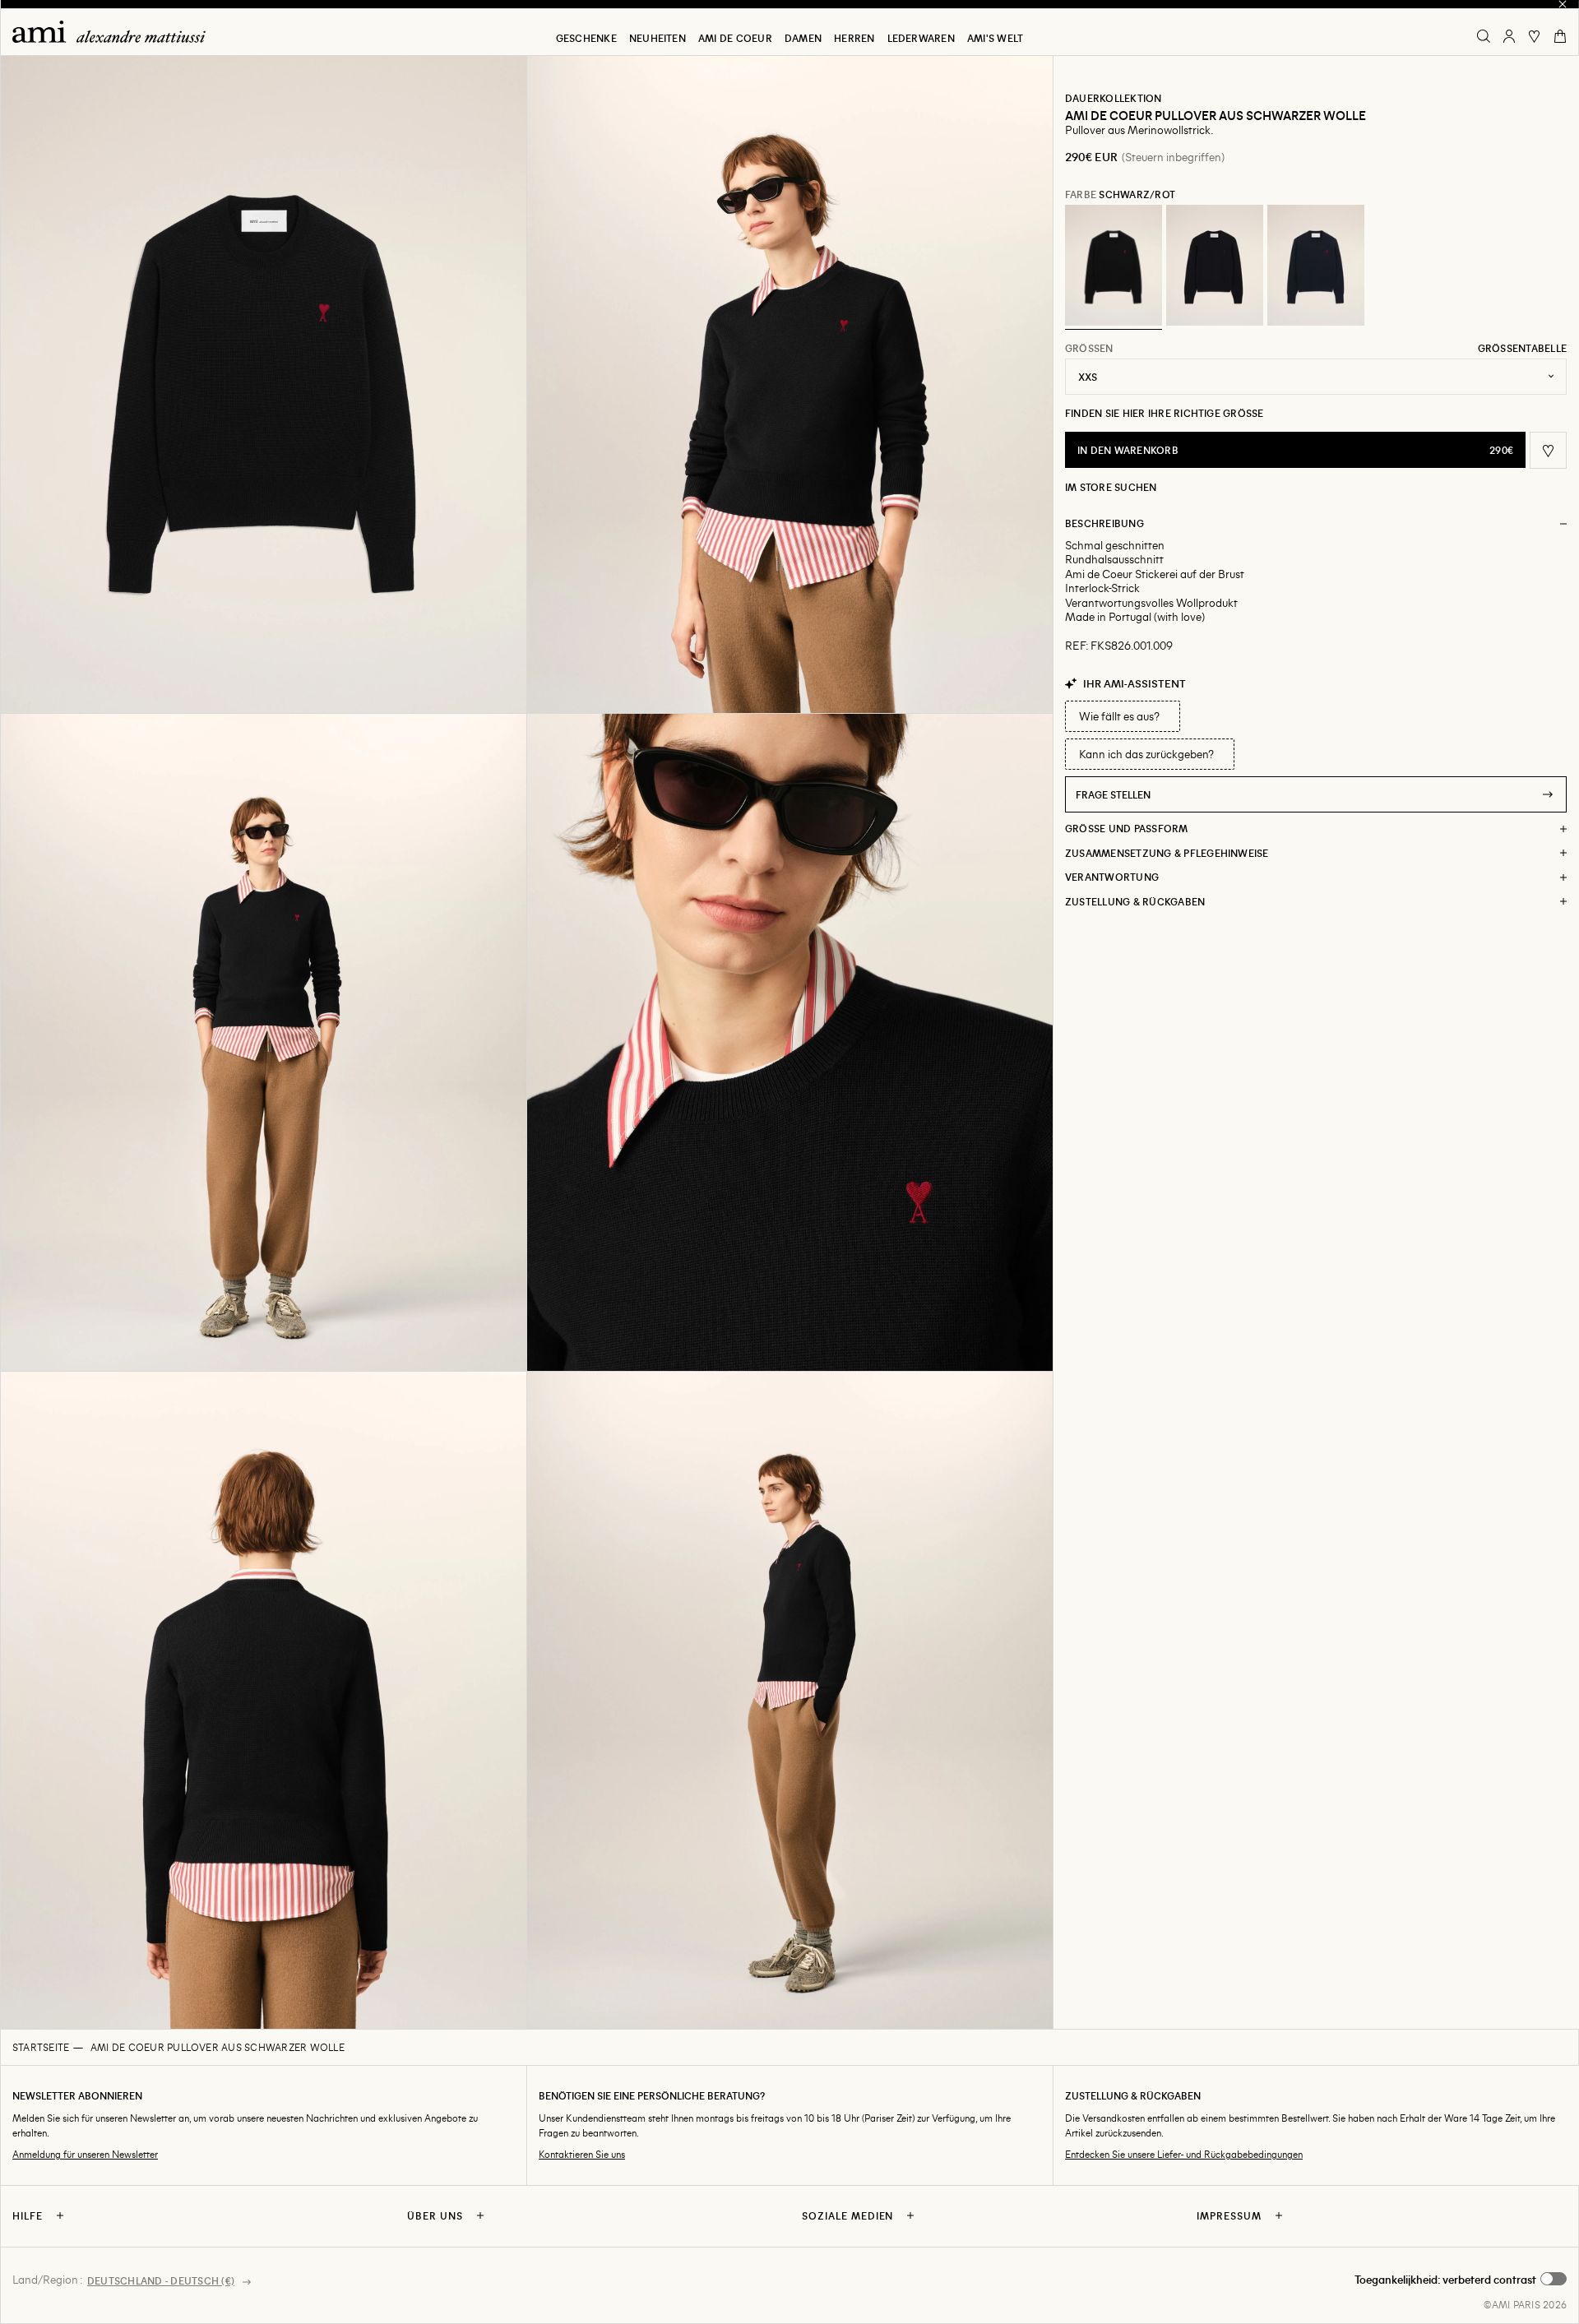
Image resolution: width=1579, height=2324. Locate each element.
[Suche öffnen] (1484, 36)
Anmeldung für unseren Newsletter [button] (85, 2154)
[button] (263, 384)
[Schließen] (1563, 4)
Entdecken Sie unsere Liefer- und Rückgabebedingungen (1184, 2154)
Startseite (41, 2047)
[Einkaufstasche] (1560, 36)
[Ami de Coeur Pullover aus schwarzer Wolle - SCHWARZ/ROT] (1114, 266)
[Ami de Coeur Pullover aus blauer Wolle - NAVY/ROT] (1316, 266)
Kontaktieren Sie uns (582, 2154)
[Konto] (1509, 36)
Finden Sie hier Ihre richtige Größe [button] (1165, 413)
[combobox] (1316, 377)
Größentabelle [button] (1522, 348)
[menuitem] (586, 38)
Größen (1089, 348)
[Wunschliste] (1535, 36)
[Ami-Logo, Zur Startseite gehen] (115, 32)
